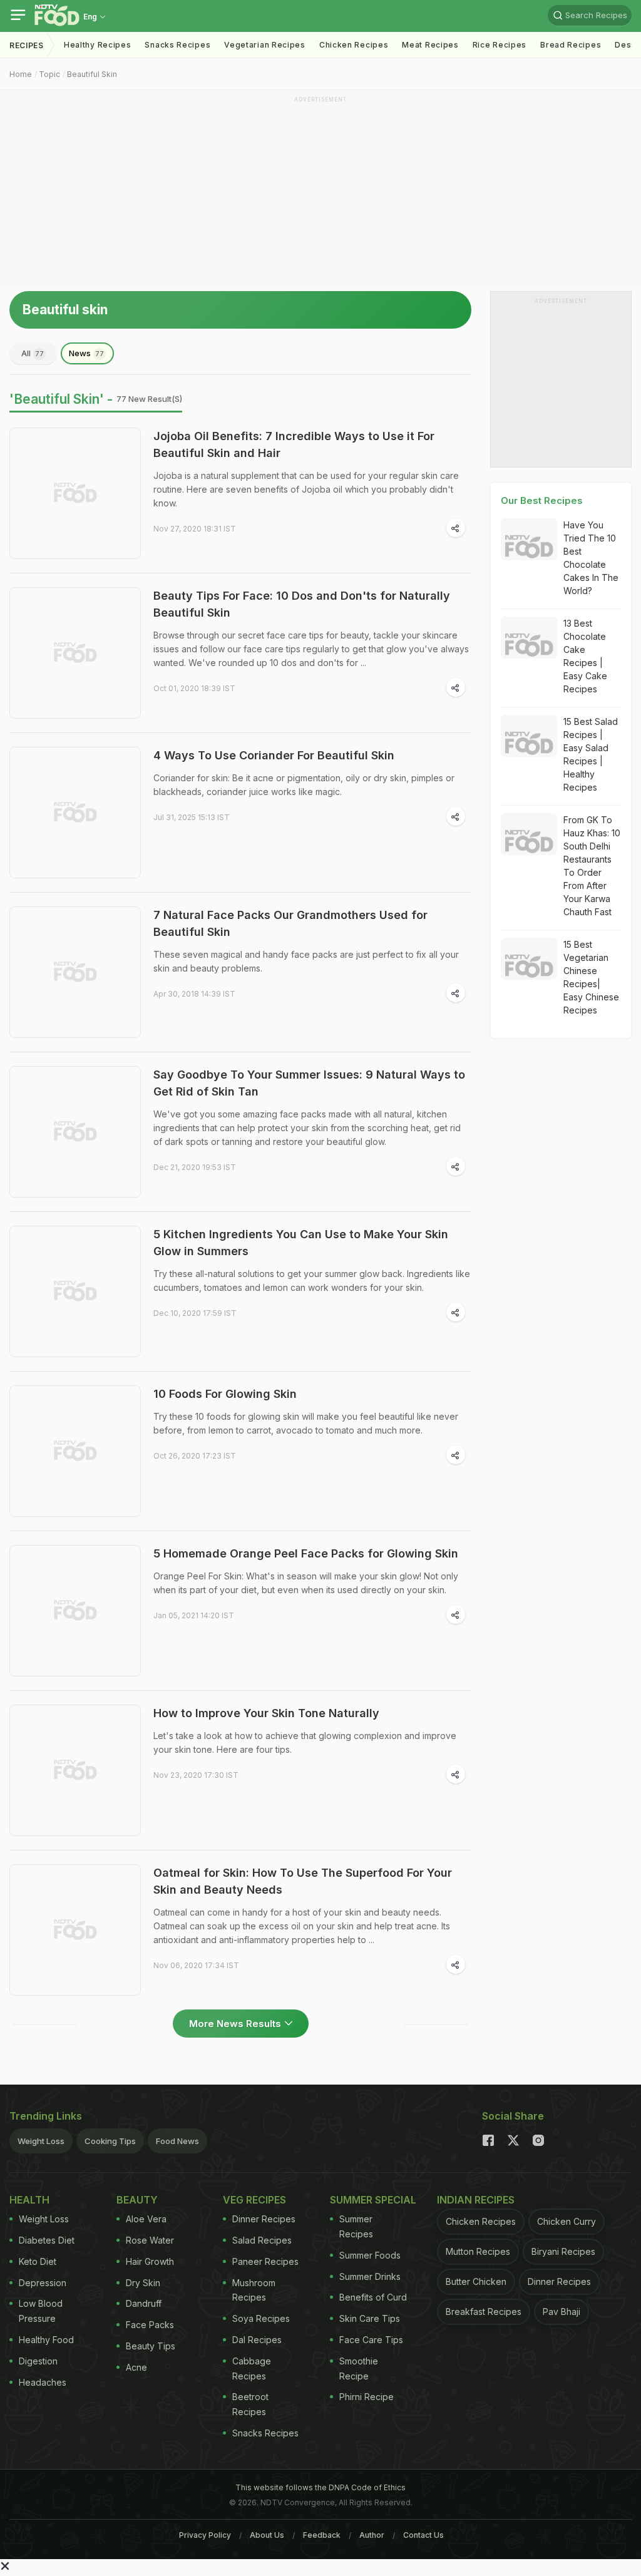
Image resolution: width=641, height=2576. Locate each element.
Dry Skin (143, 2283)
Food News (177, 2141)
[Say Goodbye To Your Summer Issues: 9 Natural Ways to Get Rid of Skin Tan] (75, 1132)
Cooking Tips (110, 2141)
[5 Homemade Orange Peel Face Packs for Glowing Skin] (75, 1611)
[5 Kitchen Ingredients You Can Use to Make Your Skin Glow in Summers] (75, 1291)
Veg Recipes (254, 2200)
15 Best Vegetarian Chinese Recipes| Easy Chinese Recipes (591, 977)
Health (29, 2200)
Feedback (322, 2535)
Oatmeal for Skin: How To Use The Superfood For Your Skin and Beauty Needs (303, 1881)
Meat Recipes (430, 45)
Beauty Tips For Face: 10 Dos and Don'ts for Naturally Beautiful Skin (302, 604)
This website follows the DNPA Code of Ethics (320, 2487)
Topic (49, 74)
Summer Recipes (356, 2226)
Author (372, 2535)
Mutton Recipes (478, 2251)
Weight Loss (41, 2141)
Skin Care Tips (370, 2318)
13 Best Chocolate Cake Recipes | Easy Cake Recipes (585, 656)
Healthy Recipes (98, 45)
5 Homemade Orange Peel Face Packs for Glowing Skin (306, 1553)
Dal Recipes (257, 2340)
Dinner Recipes (264, 2219)
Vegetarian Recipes (265, 45)
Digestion (38, 2361)
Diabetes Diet (47, 2240)
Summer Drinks (370, 2276)
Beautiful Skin (92, 74)
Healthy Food (46, 2340)
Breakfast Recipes (484, 2312)
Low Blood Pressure (41, 2311)
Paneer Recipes (265, 2261)
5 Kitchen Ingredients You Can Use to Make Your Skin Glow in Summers (301, 1243)
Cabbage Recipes (252, 2368)
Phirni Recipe (367, 2397)
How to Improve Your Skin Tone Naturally (266, 1713)
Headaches (43, 2382)
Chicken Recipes (354, 45)
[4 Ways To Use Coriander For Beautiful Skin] (75, 813)
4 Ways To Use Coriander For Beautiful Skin (274, 755)
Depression (43, 2283)
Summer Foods (370, 2255)
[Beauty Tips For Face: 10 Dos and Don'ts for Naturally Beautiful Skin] (75, 653)
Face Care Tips (371, 2340)
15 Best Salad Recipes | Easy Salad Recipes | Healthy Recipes (591, 754)
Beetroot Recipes (250, 2404)
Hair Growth (150, 2261)
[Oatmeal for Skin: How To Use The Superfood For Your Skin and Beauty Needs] (75, 1930)
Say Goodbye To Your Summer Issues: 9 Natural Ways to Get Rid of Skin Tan (309, 1083)
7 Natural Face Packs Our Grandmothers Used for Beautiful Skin (290, 923)
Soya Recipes (261, 2318)
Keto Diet (38, 2261)
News (86, 353)
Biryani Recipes (563, 2251)
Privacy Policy (205, 2535)
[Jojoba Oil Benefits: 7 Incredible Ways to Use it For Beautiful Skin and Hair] (75, 493)
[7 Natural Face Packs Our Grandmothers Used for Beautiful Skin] (75, 972)
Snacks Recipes (177, 45)
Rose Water (150, 2240)
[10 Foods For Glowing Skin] (75, 1451)
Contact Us (423, 2535)
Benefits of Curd (373, 2297)
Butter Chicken (476, 2281)
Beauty (137, 2200)
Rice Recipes (500, 45)
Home (21, 74)
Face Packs (150, 2325)
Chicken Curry (567, 2221)
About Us (267, 2535)
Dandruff (144, 2303)
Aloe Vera (146, 2219)
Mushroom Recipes (254, 2290)
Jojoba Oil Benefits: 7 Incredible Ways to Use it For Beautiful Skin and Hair (294, 444)
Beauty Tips (151, 2346)
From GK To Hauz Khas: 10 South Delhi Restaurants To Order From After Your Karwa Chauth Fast (592, 866)
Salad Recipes (262, 2240)
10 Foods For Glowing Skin (225, 1394)
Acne (136, 2367)
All (33, 353)
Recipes (27, 45)
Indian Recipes (476, 2200)
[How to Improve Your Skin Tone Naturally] (75, 1770)
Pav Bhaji (562, 2312)
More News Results (235, 2024)
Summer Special (373, 2200)
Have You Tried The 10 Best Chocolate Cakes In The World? (591, 558)
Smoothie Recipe (359, 2368)
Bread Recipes (571, 45)
